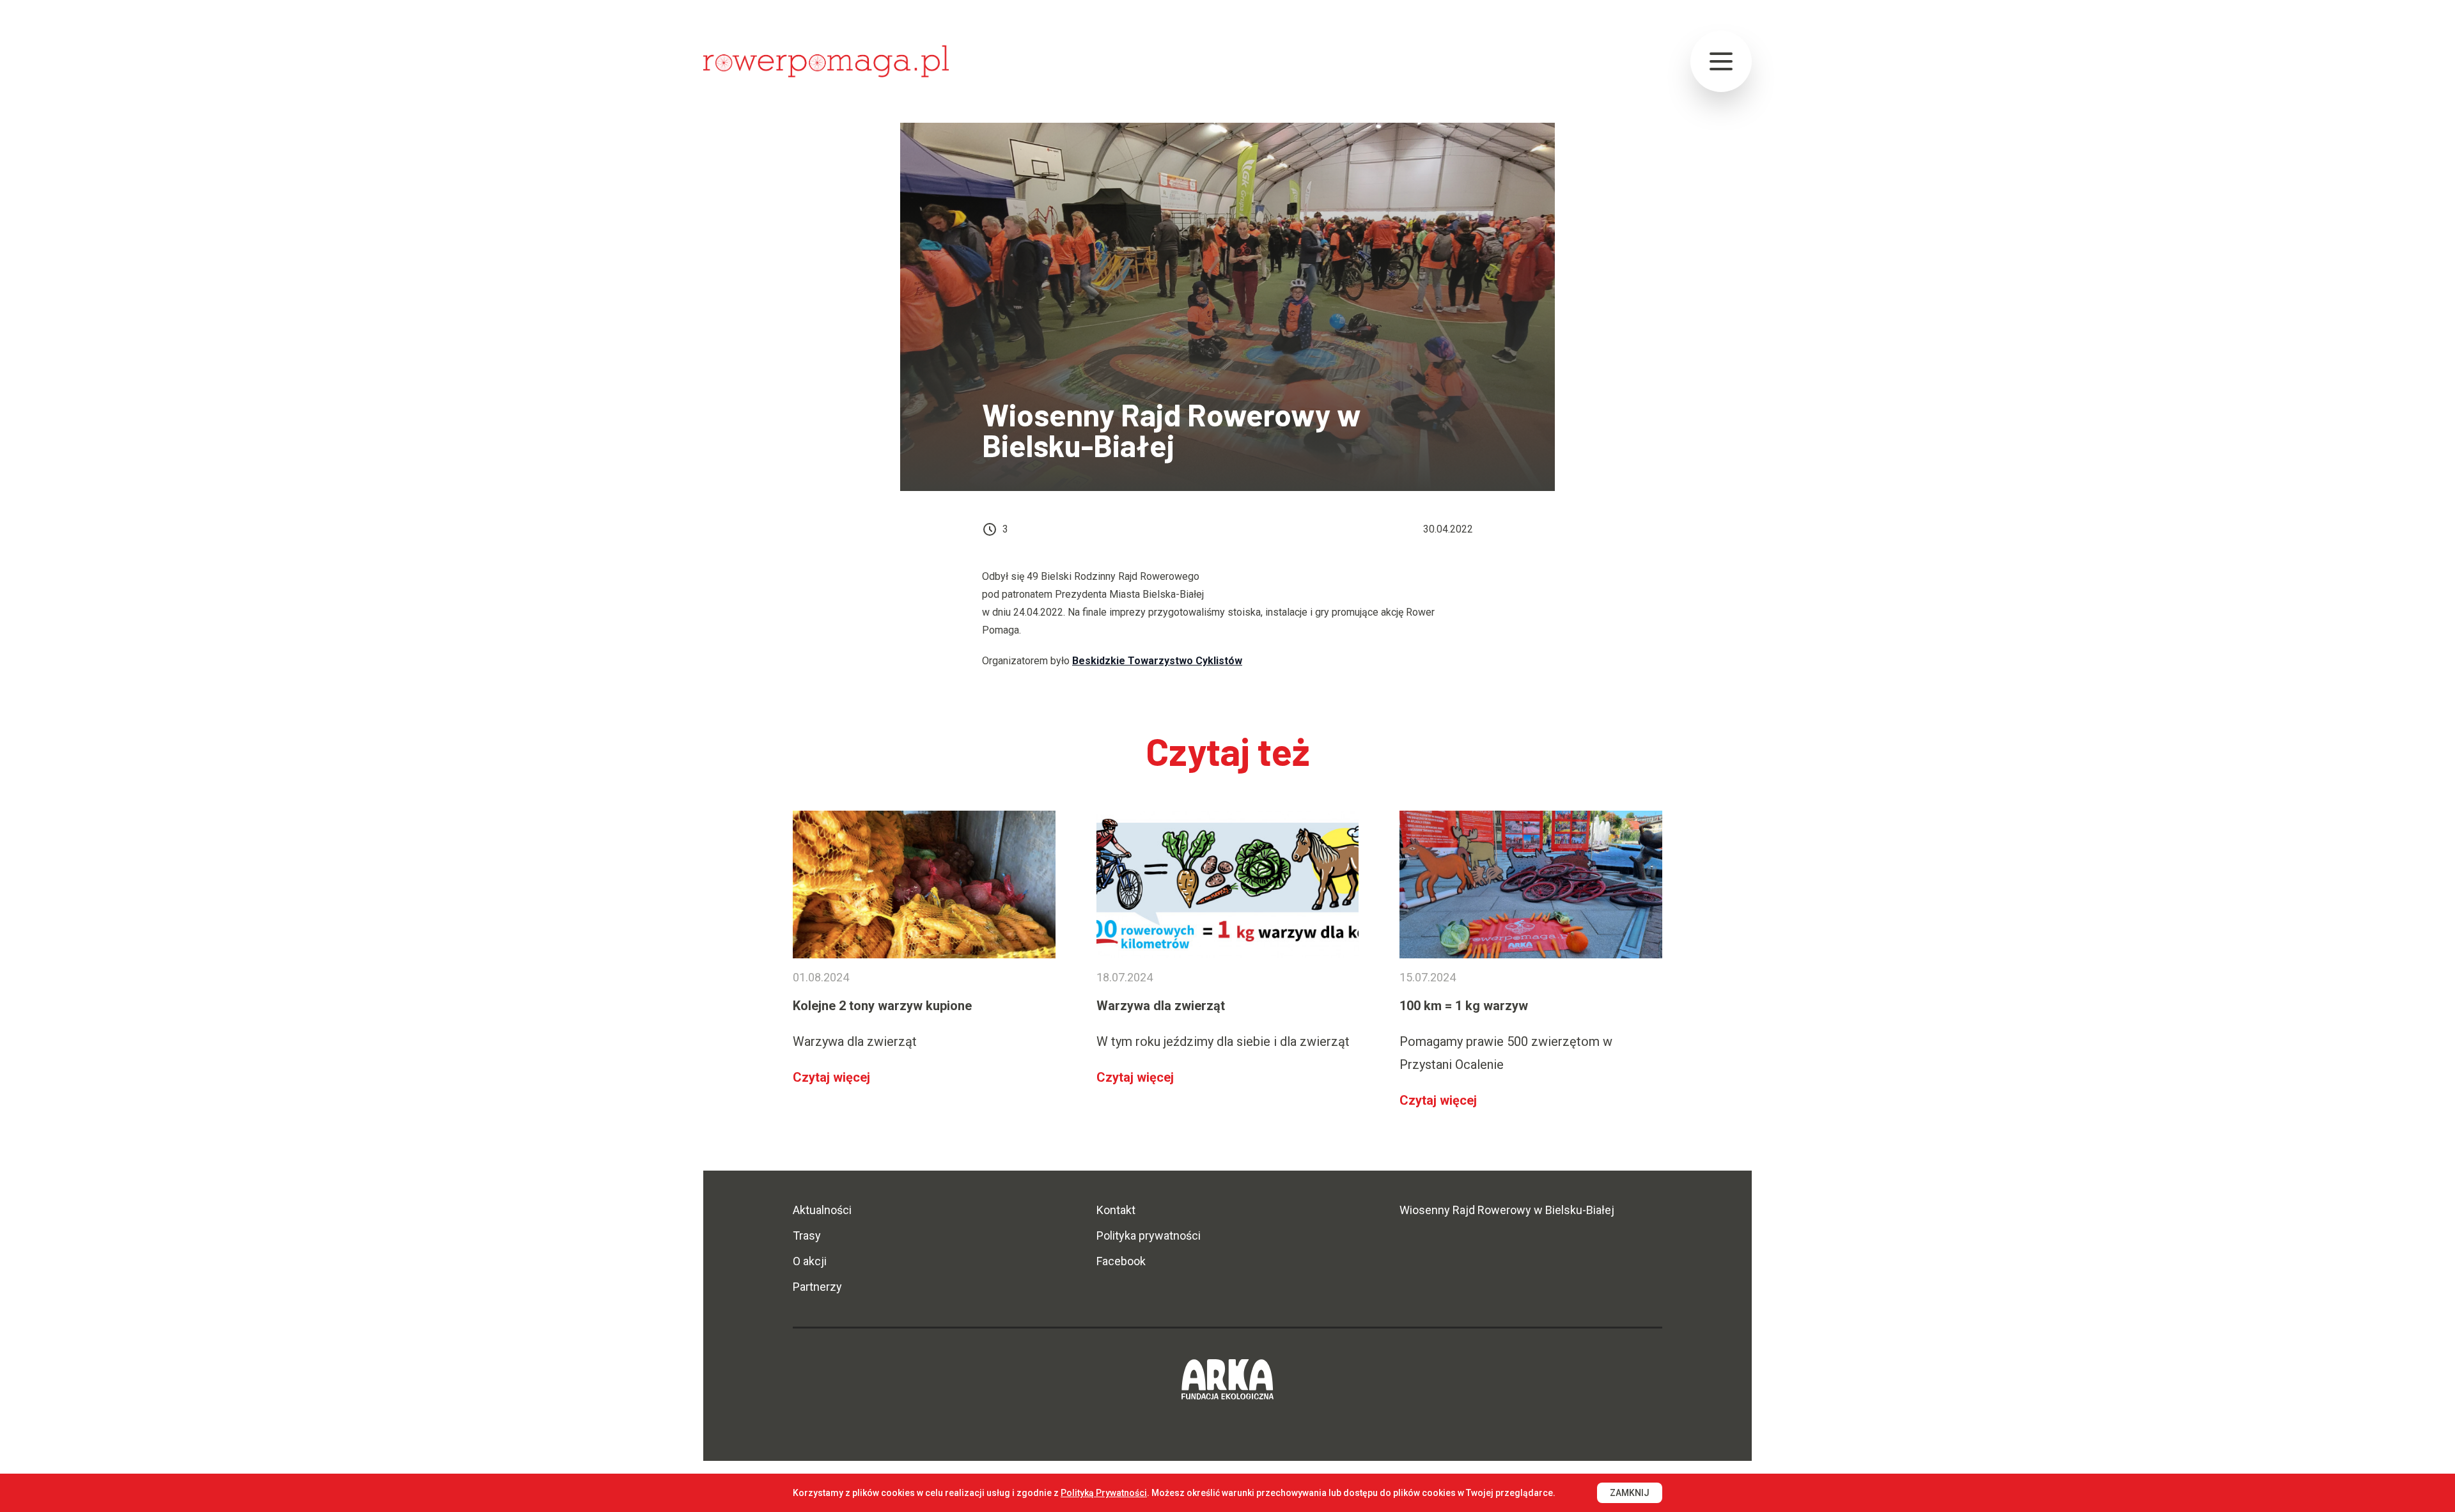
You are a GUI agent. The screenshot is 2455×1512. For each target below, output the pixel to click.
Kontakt (1116, 1210)
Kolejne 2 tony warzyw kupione (882, 1006)
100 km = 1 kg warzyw (1464, 1006)
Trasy (807, 1235)
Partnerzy (817, 1287)
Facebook (1121, 1261)
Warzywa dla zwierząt (1161, 1006)
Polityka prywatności (1149, 1235)
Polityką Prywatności (1104, 1493)
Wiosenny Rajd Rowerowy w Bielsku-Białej (1507, 1210)
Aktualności (822, 1210)
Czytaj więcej (831, 1077)
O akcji (810, 1261)
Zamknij (1630, 1493)
